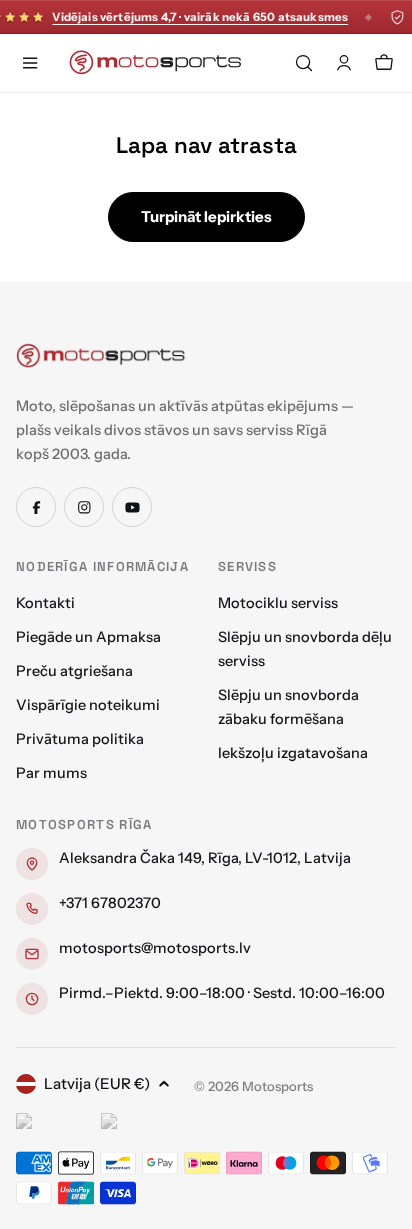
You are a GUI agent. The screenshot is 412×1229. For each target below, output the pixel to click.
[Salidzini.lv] (53, 1124)
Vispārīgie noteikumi (88, 705)
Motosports (277, 1086)
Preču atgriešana (74, 671)
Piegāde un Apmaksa (88, 637)
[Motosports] (101, 355)
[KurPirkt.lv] (138, 1124)
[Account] (344, 63)
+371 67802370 (110, 903)
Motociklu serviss (278, 603)
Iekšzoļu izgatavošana (293, 753)
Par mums (51, 773)
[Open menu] (30, 63)
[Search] (304, 63)
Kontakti (45, 603)
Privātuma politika (80, 739)
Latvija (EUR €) (97, 1083)
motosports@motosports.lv (155, 948)
